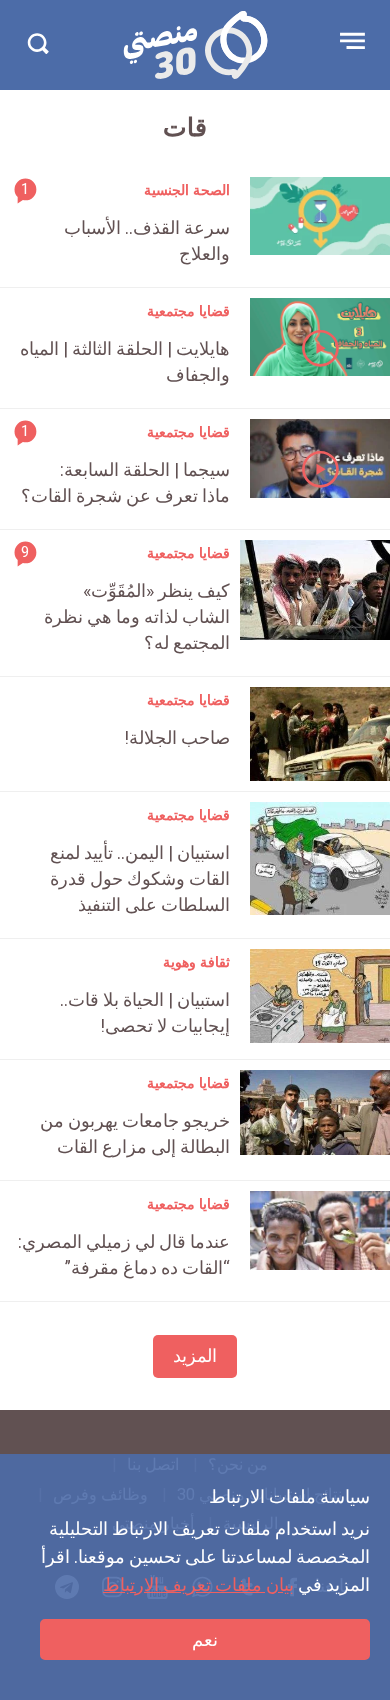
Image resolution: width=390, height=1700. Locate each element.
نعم (205, 1639)
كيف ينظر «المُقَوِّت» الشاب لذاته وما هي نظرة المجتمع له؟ (137, 616)
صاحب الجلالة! (177, 737)
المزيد (195, 1355)
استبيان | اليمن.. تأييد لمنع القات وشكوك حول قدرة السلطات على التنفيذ (140, 878)
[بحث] (37, 43)
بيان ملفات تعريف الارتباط (198, 1584)
